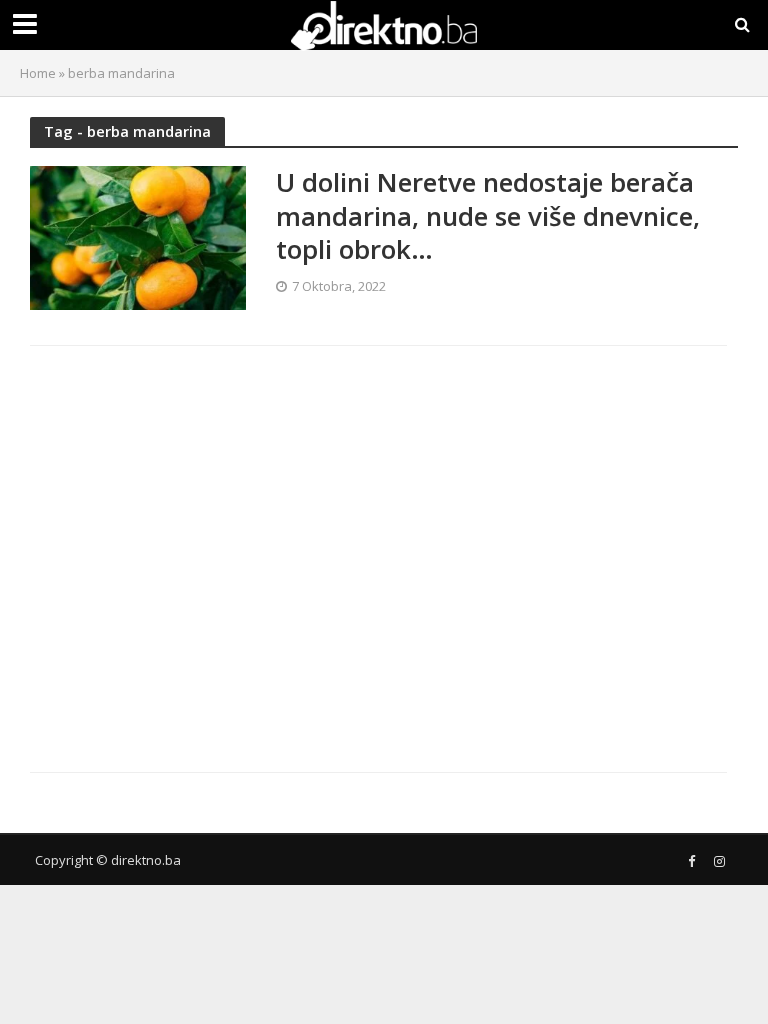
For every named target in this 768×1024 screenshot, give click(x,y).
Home (38, 73)
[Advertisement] (203, 542)
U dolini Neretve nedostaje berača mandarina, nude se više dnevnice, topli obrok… (488, 216)
